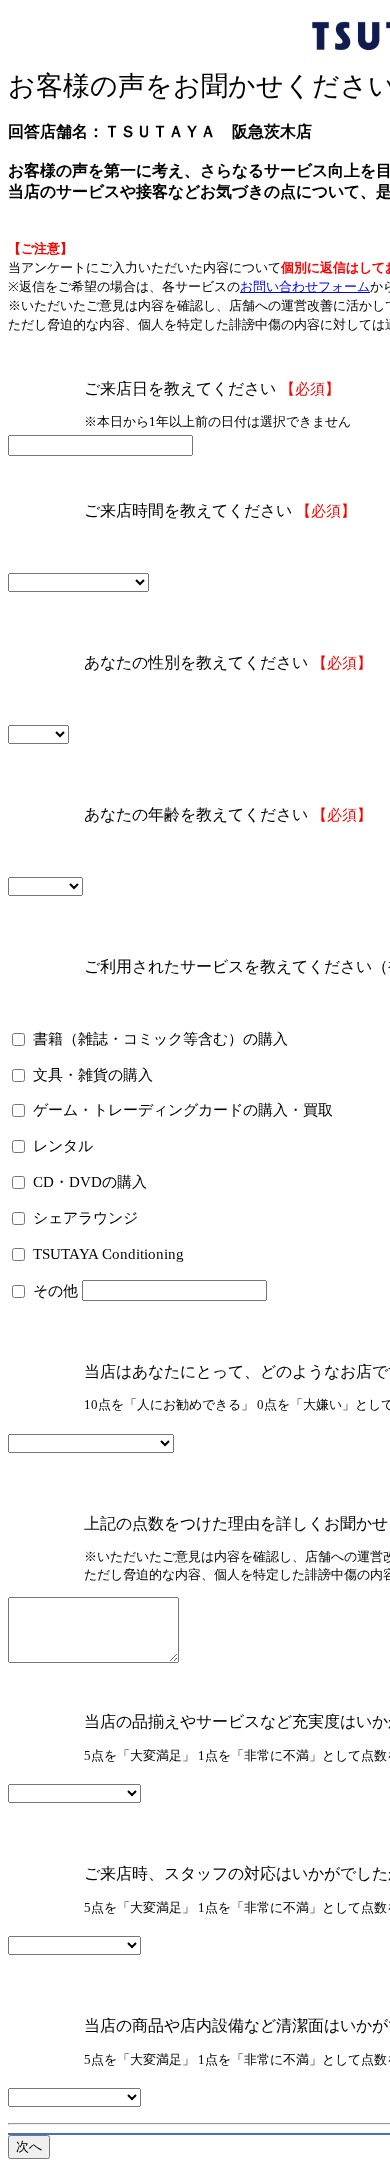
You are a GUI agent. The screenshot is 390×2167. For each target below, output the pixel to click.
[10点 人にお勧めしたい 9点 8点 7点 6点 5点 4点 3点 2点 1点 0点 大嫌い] (91, 1442)
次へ (29, 2146)
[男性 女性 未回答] (38, 733)
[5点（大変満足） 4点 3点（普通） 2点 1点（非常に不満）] (74, 1792)
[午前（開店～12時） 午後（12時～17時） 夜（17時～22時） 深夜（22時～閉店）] (78, 581)
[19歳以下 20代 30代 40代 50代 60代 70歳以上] (45, 885)
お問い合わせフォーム (305, 286)
